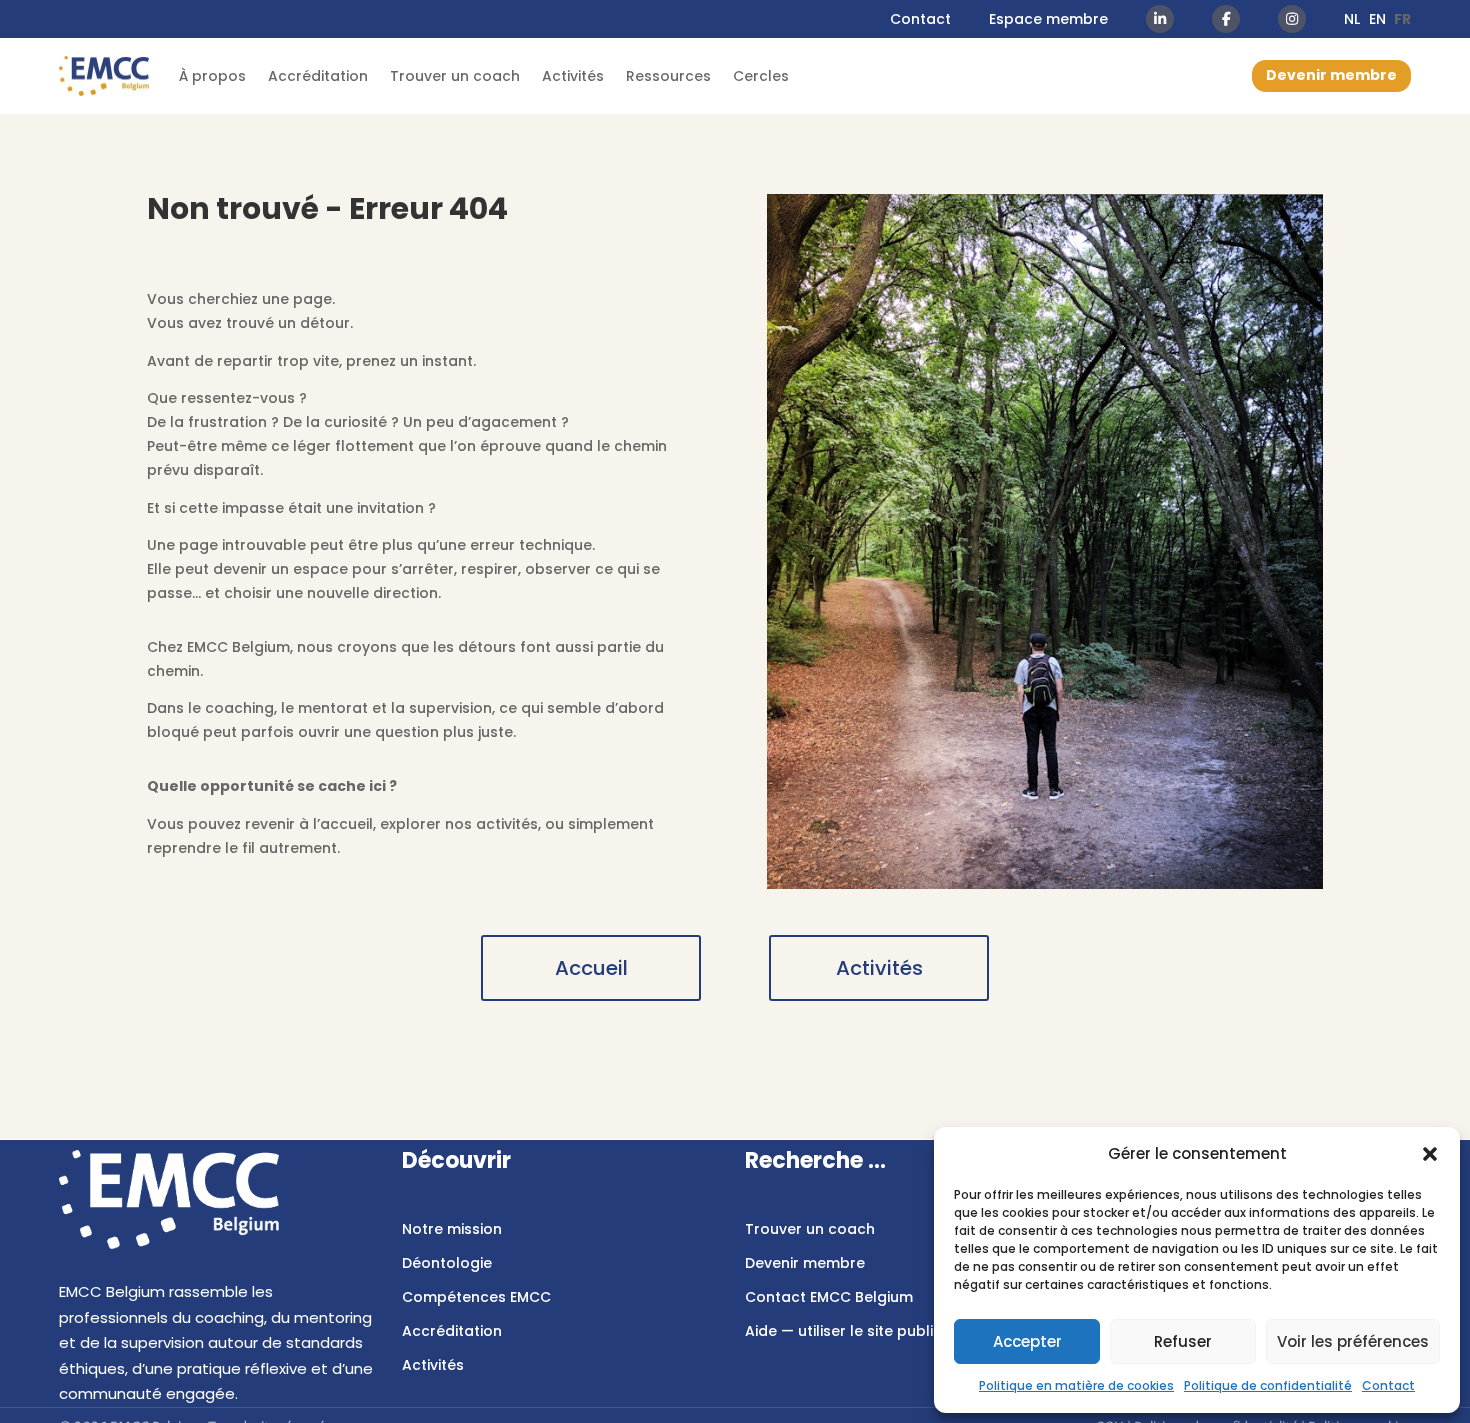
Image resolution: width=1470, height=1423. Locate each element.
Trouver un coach (455, 76)
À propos (212, 76)
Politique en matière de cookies (1076, 1385)
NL (1352, 19)
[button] (1430, 1154)
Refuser (1183, 1341)
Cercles (761, 76)
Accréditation (318, 76)
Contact (1388, 1385)
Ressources (668, 76)
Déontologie (447, 1263)
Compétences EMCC (476, 1297)
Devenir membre (1331, 75)
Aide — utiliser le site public (843, 1331)
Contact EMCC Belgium (829, 1297)
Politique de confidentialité (1268, 1385)
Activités (573, 76)
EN (1377, 19)
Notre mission (452, 1229)
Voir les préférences (1353, 1341)
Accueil (591, 968)
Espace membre (1048, 19)
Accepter (1027, 1341)
